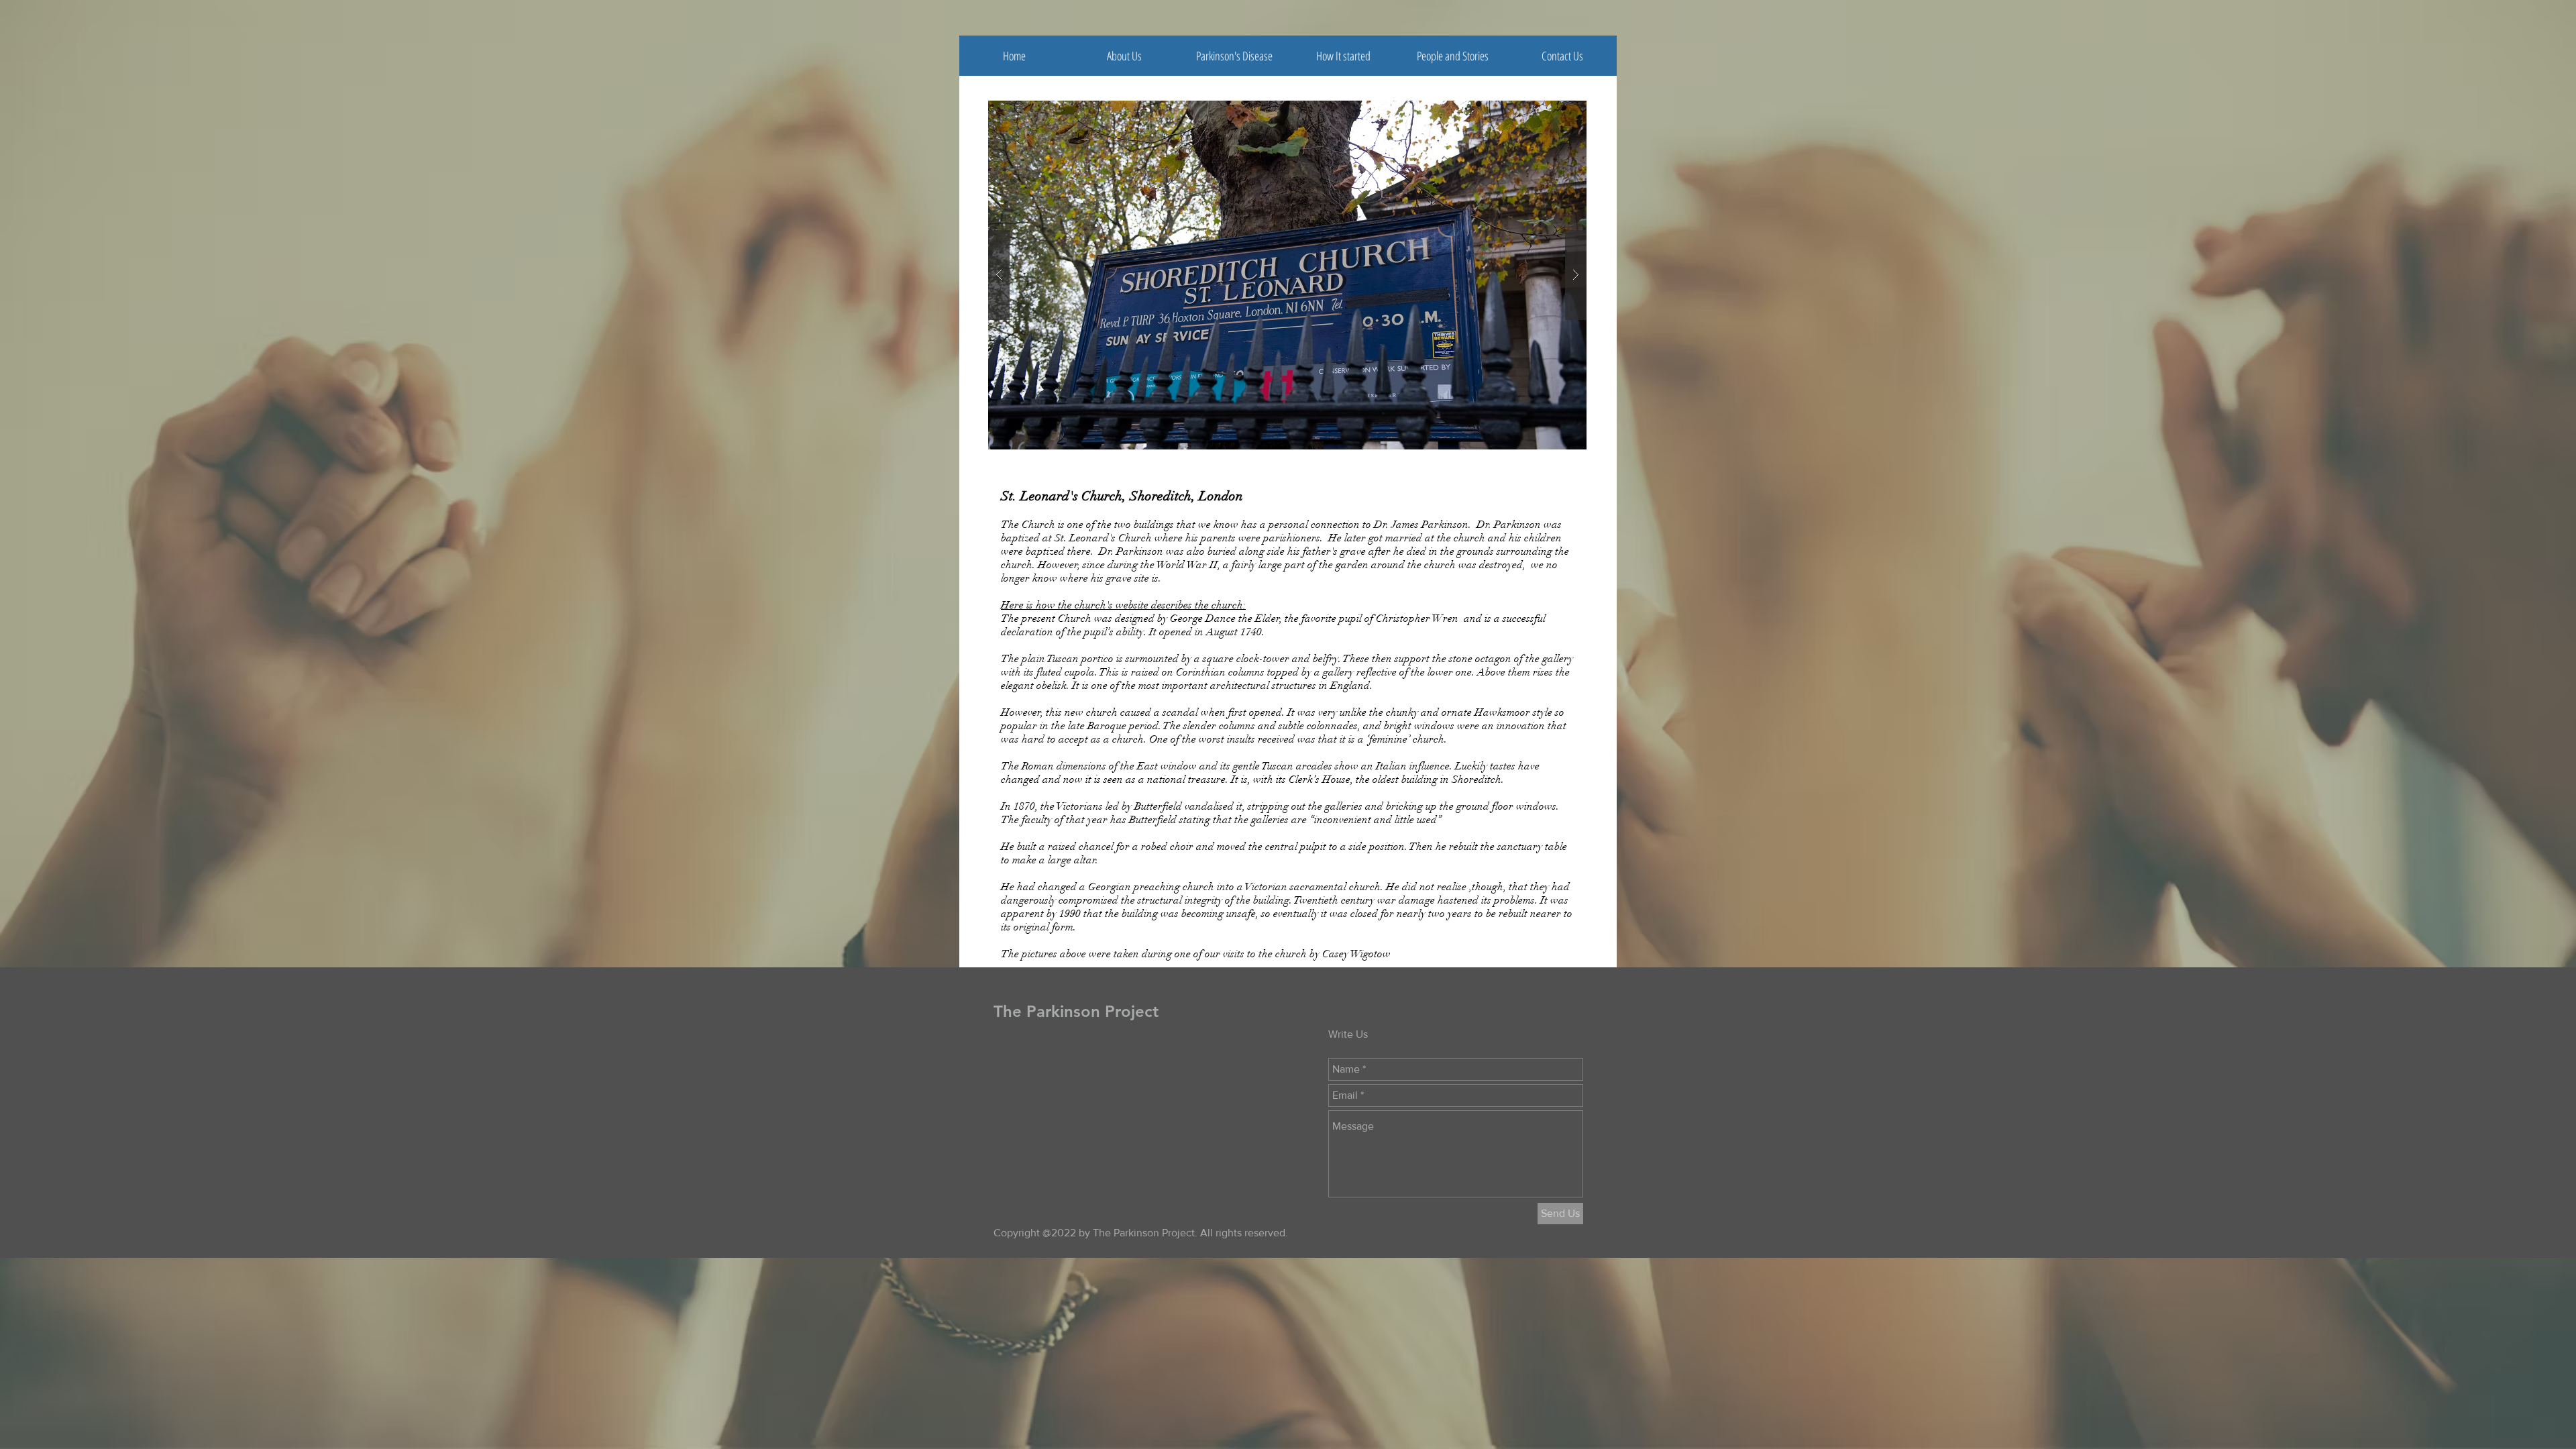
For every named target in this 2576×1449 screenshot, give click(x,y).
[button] (1453, 56)
